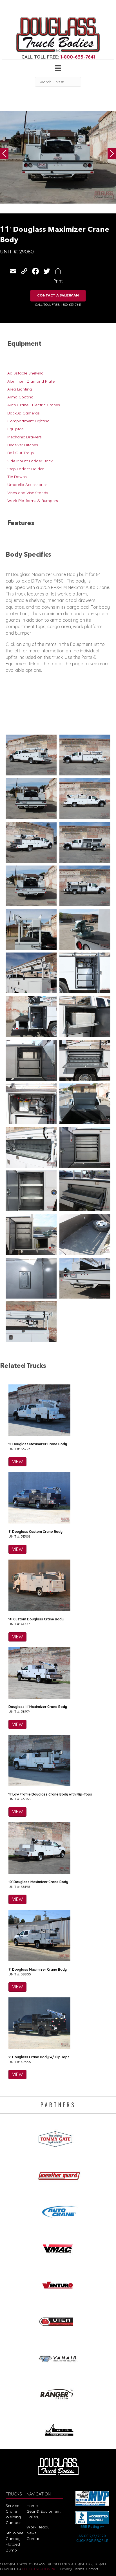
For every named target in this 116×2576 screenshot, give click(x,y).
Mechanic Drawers (24, 437)
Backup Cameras (24, 413)
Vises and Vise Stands (28, 493)
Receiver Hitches (23, 445)
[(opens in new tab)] (58, 2137)
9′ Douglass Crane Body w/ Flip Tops (39, 2057)
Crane (11, 2511)
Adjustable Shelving (25, 373)
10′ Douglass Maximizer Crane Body (38, 1882)
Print (58, 281)
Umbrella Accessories (27, 485)
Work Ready (38, 2527)
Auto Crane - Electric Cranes (34, 405)
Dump (11, 2550)
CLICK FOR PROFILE (92, 2541)
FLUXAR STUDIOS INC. (40, 2569)
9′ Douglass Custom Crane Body (35, 1532)
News (32, 2533)
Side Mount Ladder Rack (30, 461)
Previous (4, 153)
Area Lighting (20, 389)
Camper (13, 2523)
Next (112, 153)
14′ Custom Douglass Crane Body (36, 1619)
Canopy (13, 2539)
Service (12, 2506)
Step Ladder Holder (25, 469)
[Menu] (58, 68)
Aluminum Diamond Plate (31, 381)
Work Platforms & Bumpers (33, 501)
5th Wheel (15, 2533)
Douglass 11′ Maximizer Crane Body (38, 1707)
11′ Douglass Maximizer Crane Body (38, 1444)
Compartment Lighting (28, 421)
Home (32, 2506)
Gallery (33, 2517)
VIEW (17, 1462)
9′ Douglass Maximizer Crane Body (38, 1969)
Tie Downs (17, 477)
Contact (34, 2539)
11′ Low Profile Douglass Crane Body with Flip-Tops (50, 1794)
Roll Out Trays (21, 453)
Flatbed (13, 2544)
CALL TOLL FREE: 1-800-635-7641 (58, 305)
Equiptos (15, 429)
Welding (13, 2517)
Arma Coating (20, 397)
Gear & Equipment (43, 2511)
